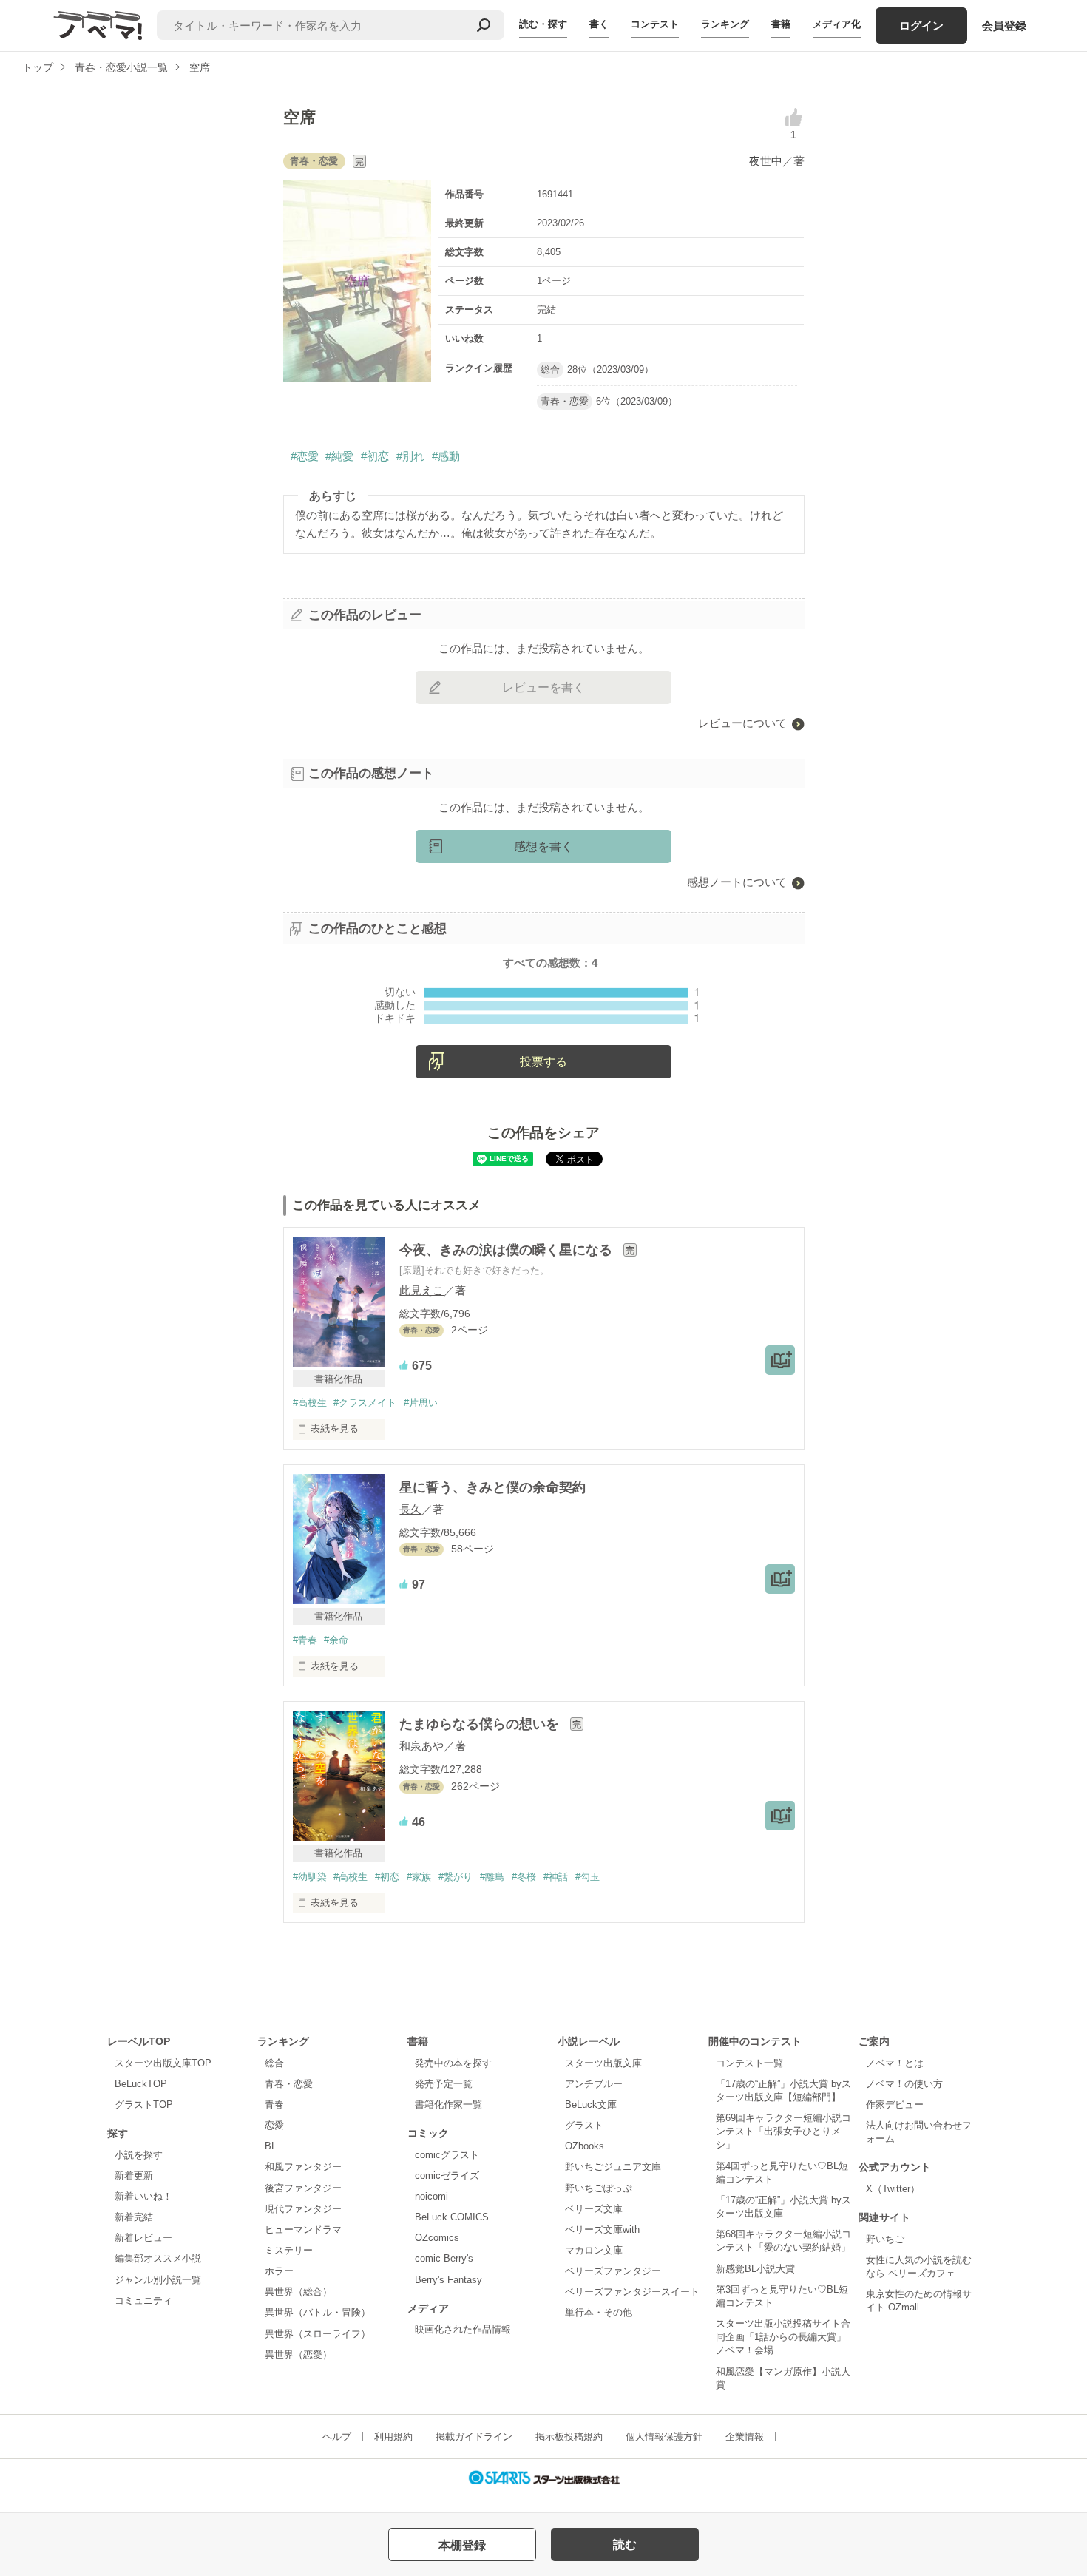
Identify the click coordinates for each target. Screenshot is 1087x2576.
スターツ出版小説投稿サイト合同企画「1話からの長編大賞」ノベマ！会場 (783, 2337)
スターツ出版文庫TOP (163, 2063)
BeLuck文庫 (591, 2105)
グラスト (584, 2125)
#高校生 (310, 1403)
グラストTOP (144, 2105)
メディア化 (837, 24)
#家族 (419, 1877)
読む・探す (543, 24)
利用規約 (393, 2437)
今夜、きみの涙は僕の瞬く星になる (508, 1250)
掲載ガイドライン (474, 2437)
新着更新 (134, 2176)
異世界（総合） (298, 2292)
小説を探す (139, 2155)
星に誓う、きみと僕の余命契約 (492, 1487)
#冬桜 (524, 1877)
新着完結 (134, 2217)
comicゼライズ (447, 2176)
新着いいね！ (143, 2196)
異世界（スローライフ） (318, 2334)
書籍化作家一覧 (448, 2105)
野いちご (885, 2239)
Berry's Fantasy (448, 2280)
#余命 (336, 1640)
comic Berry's (444, 2258)
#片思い (421, 1403)
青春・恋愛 (289, 2084)
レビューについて (742, 723)
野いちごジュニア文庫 (613, 2167)
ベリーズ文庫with (602, 2230)
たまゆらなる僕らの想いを (481, 1724)
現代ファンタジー (303, 2209)
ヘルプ (337, 2437)
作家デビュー (895, 2105)
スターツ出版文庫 (603, 2063)
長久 (410, 1509)
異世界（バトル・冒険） (318, 2312)
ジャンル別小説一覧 (158, 2280)
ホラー (279, 2271)
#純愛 (339, 456)
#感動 (446, 456)
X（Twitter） (893, 2189)
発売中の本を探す (453, 2063)
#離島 (492, 1877)
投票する (543, 1062)
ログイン (921, 26)
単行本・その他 (599, 2312)
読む (625, 2545)
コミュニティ (143, 2301)
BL (271, 2146)
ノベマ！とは (895, 2063)
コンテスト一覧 (749, 2063)
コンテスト (655, 24)
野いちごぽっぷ (599, 2188)
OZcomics (437, 2238)
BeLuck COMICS (452, 2217)
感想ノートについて (737, 882)
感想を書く (543, 846)
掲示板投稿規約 (569, 2437)
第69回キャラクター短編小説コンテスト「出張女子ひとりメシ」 (783, 2131)
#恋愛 (305, 456)
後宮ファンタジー (303, 2188)
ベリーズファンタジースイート (632, 2292)
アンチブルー (594, 2084)
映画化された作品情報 (463, 2329)
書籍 (781, 24)
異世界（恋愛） (298, 2354)
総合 (274, 2063)
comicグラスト (447, 2155)
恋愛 (274, 2125)
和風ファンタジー (303, 2167)
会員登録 (1004, 26)
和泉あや (421, 1746)
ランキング (725, 24)
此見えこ (421, 1290)
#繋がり (456, 1877)
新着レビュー (143, 2238)
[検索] (484, 25)
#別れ (410, 456)
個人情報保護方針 (664, 2437)
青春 (274, 2105)
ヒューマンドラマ (303, 2230)
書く (599, 24)
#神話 (556, 1877)
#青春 (305, 1640)
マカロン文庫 (594, 2250)
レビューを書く (543, 687)
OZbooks (585, 2146)
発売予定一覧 (444, 2084)
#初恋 (375, 456)
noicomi (431, 2196)
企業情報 (745, 2437)
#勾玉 (587, 1877)
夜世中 (766, 161)
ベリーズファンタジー (613, 2271)
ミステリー (289, 2250)
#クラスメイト (365, 1403)
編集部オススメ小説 (158, 2258)
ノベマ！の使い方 (904, 2084)
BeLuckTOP (141, 2084)
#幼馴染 (310, 1877)
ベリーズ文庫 (594, 2209)
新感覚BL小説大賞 (755, 2269)
